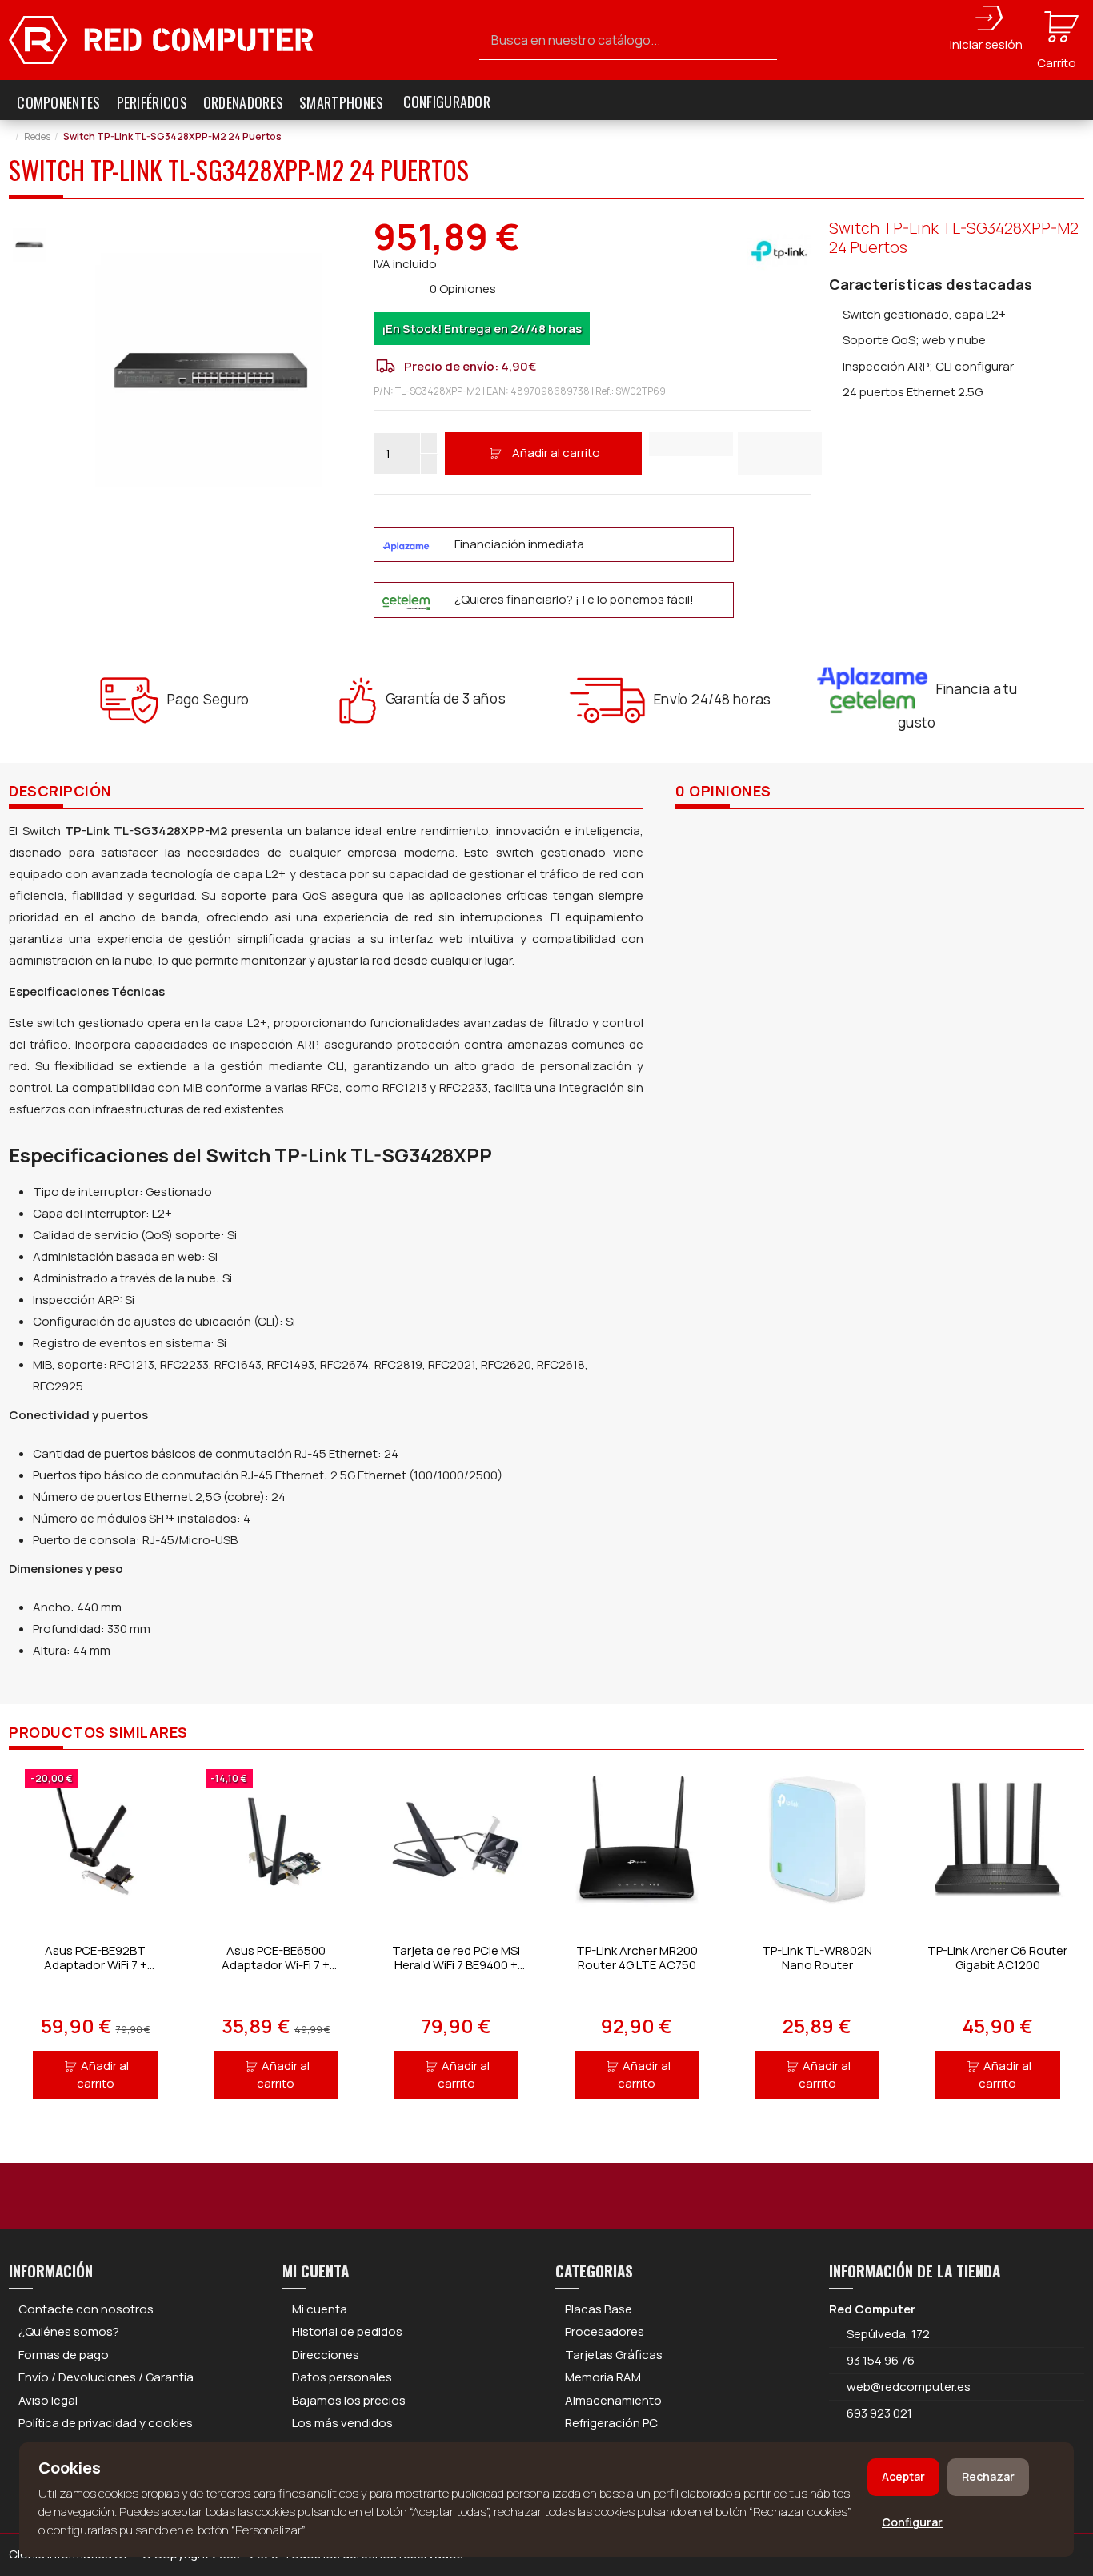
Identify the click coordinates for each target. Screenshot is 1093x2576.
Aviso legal (48, 2400)
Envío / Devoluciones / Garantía (106, 2377)
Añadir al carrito (556, 453)
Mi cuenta (320, 2309)
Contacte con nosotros (86, 2309)
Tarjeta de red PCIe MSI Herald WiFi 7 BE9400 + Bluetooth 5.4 (456, 1965)
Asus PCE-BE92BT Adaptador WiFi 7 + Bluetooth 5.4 (96, 1965)
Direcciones (326, 2355)
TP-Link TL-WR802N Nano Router (817, 1958)
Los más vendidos (342, 2423)
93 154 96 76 (881, 2360)
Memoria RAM (603, 2377)
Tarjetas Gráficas (614, 2355)
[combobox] (629, 40)
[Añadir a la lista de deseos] (691, 444)
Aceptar (903, 2476)
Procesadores (605, 2331)
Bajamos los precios (349, 2400)
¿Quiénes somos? (69, 2331)
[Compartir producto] (780, 453)
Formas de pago (64, 2355)
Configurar (912, 2522)
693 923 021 (878, 2413)
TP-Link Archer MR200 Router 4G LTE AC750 (637, 1958)
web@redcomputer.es (909, 2387)
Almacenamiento (613, 2400)
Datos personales (342, 2377)
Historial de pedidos (347, 2331)
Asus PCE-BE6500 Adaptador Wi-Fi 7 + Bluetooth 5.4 (276, 1965)
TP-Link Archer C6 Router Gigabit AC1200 (997, 1958)
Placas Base (599, 2309)
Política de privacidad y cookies (106, 2423)
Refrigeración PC (611, 2423)
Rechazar (988, 2476)
